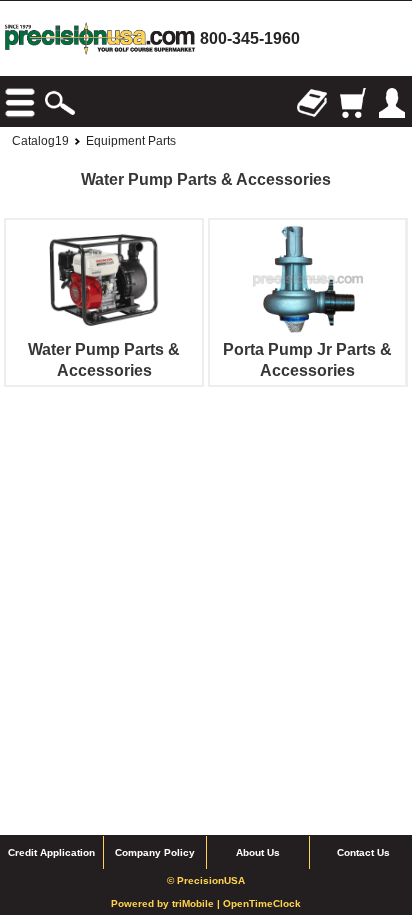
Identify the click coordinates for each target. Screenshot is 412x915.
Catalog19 (40, 141)
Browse (20, 103)
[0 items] (352, 103)
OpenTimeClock (262, 903)
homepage (100, 38)
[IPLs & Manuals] (312, 103)
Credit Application (51, 852)
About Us (258, 852)
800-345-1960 (250, 38)
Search (60, 103)
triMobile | (197, 903)
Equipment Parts (131, 141)
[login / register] (392, 103)
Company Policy (155, 852)
